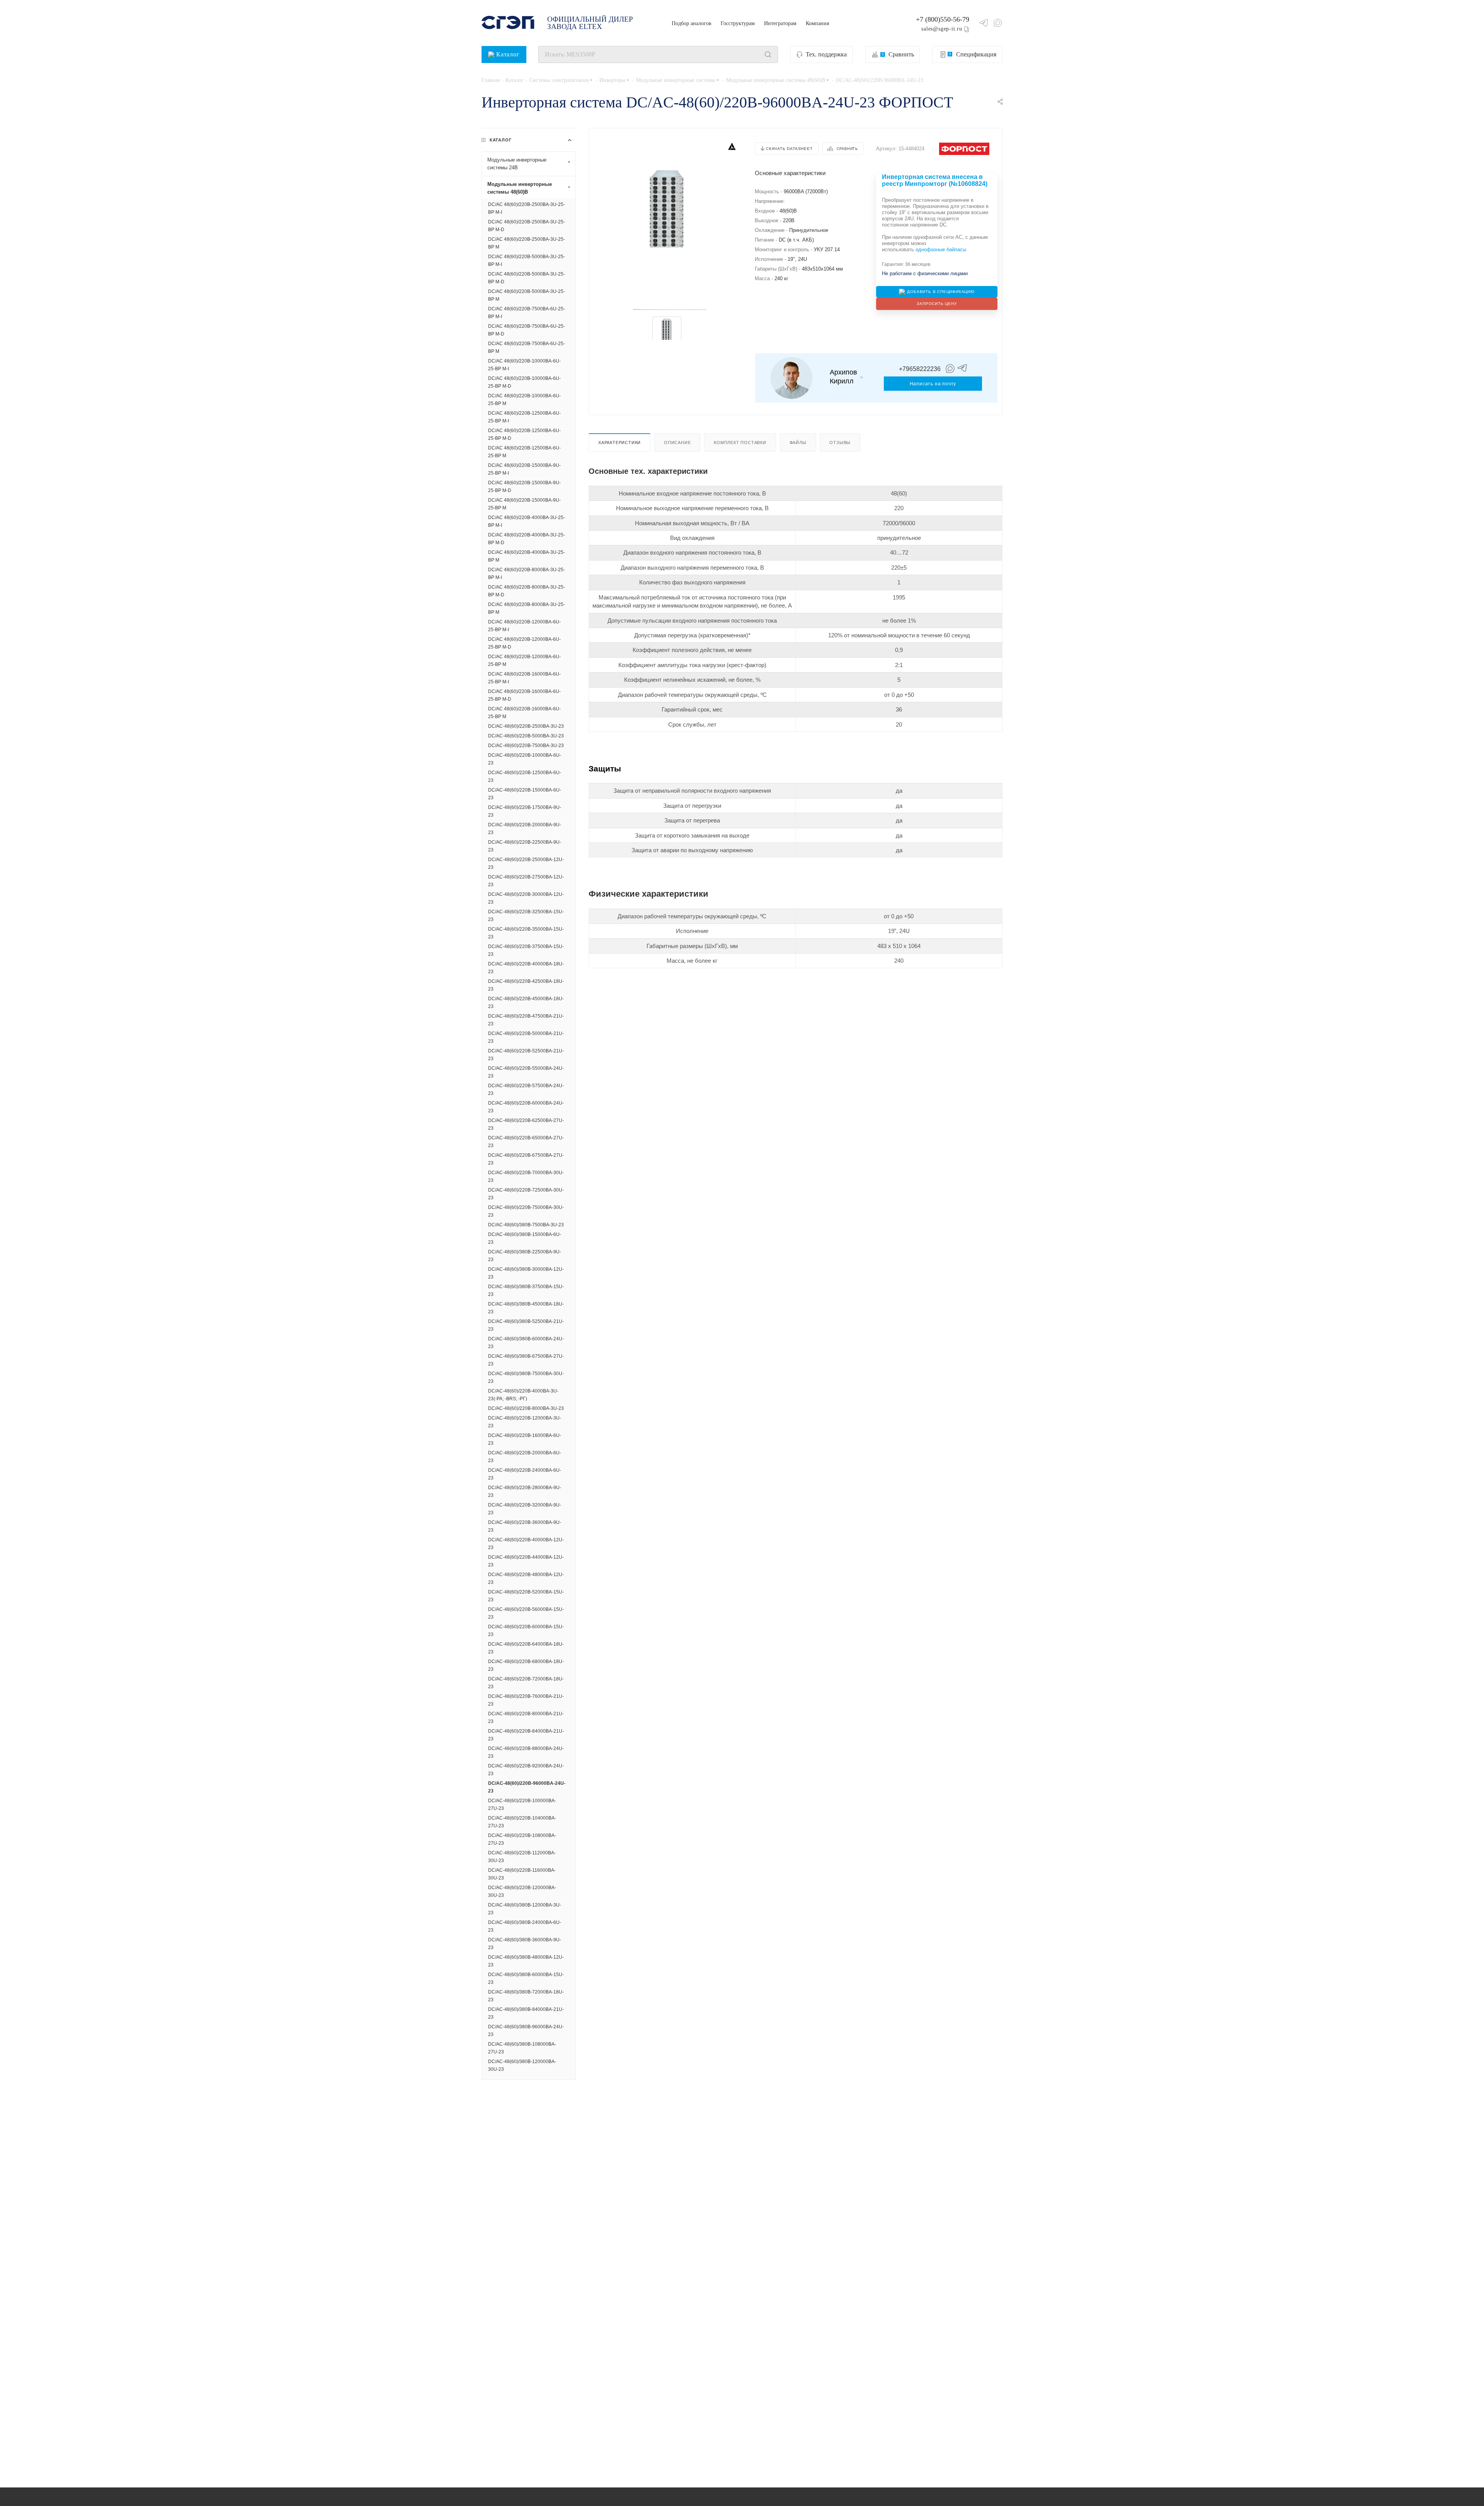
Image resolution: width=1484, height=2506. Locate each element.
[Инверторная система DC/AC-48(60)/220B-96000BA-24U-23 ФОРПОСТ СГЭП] (667, 209)
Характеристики (619, 443)
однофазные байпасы (941, 249)
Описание (677, 443)
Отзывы (840, 443)
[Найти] (768, 54)
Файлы (798, 443)
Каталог (508, 54)
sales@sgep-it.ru (942, 29)
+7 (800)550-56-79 (943, 19)
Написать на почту (933, 384)
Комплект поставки (740, 443)
